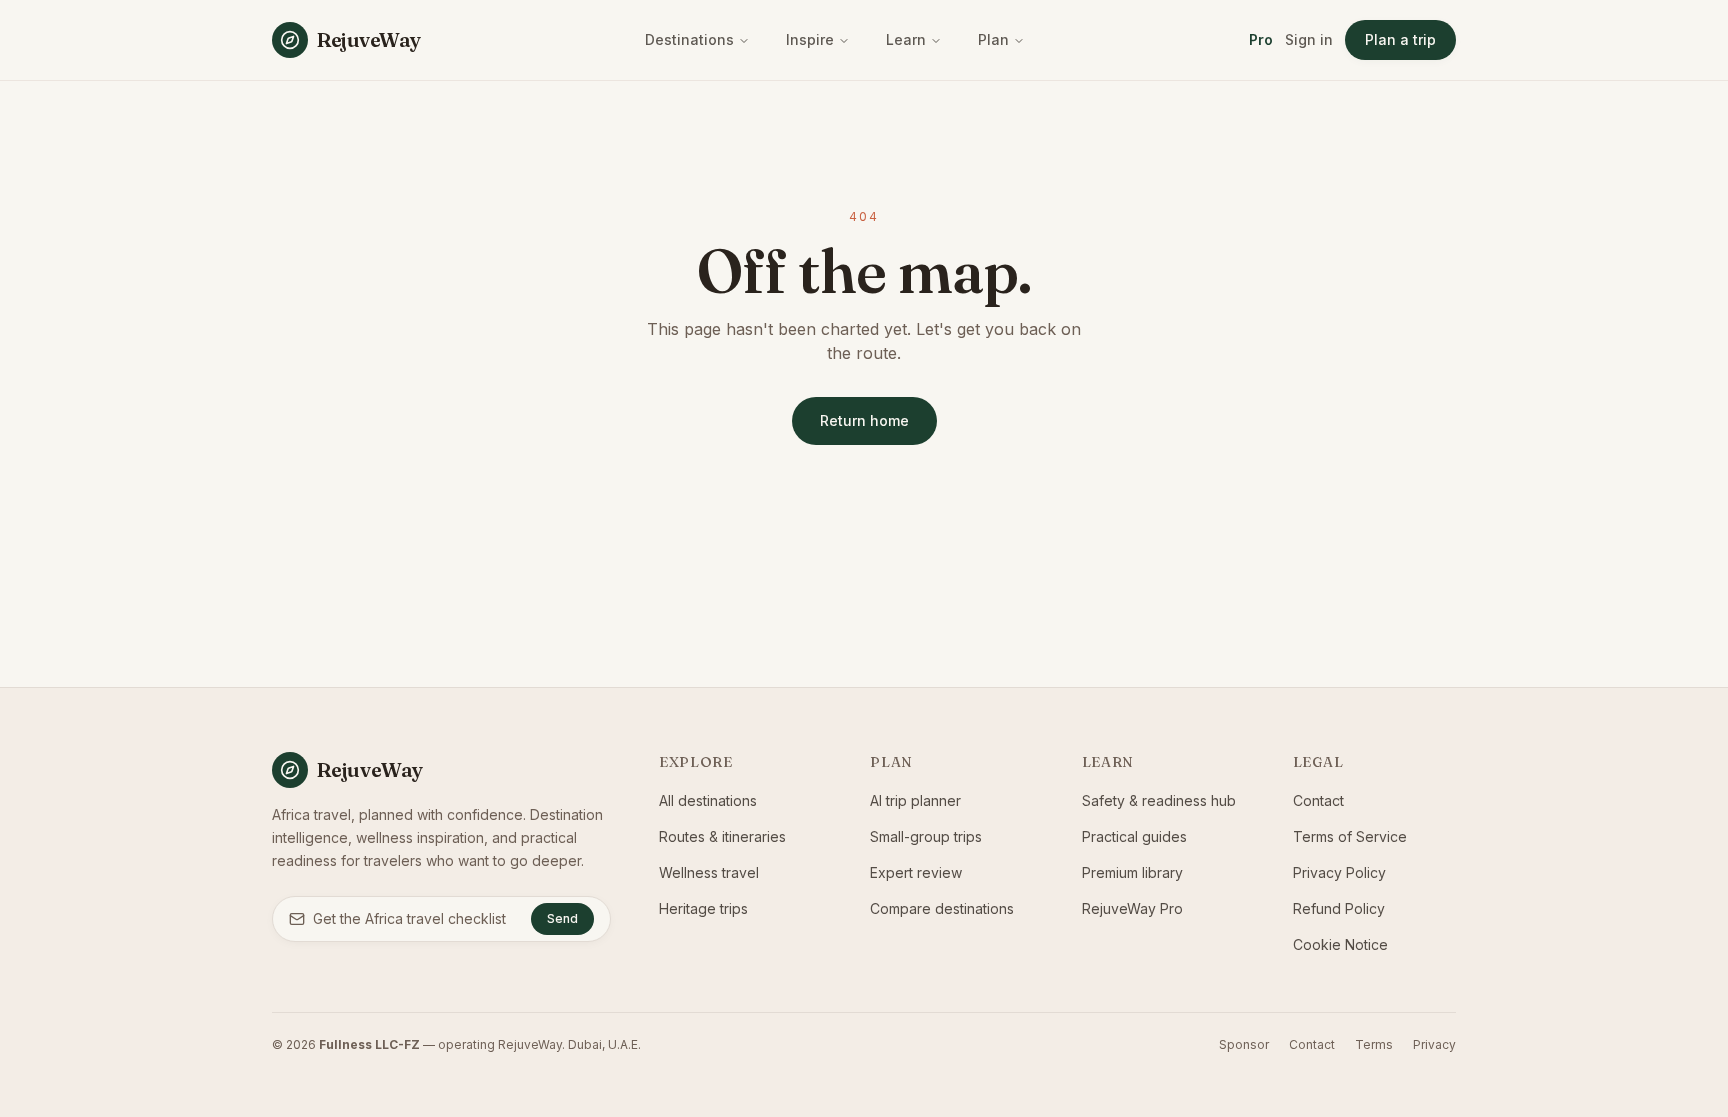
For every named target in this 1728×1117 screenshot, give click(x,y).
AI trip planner (915, 800)
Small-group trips (926, 836)
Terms (1374, 1044)
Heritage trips (703, 908)
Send (562, 918)
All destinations (708, 800)
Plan (993, 39)
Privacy (1434, 1044)
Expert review (916, 872)
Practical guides (1134, 836)
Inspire (810, 39)
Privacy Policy (1339, 872)
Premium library (1132, 872)
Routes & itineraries (722, 836)
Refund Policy (1339, 908)
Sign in (1309, 39)
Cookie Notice (1340, 944)
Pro (1261, 39)
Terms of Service (1350, 836)
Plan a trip (1400, 39)
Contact (1318, 800)
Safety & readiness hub (1159, 800)
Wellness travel (709, 872)
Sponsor (1244, 1044)
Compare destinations (942, 908)
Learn (906, 39)
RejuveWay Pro (1132, 908)
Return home (864, 420)
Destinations (689, 39)
